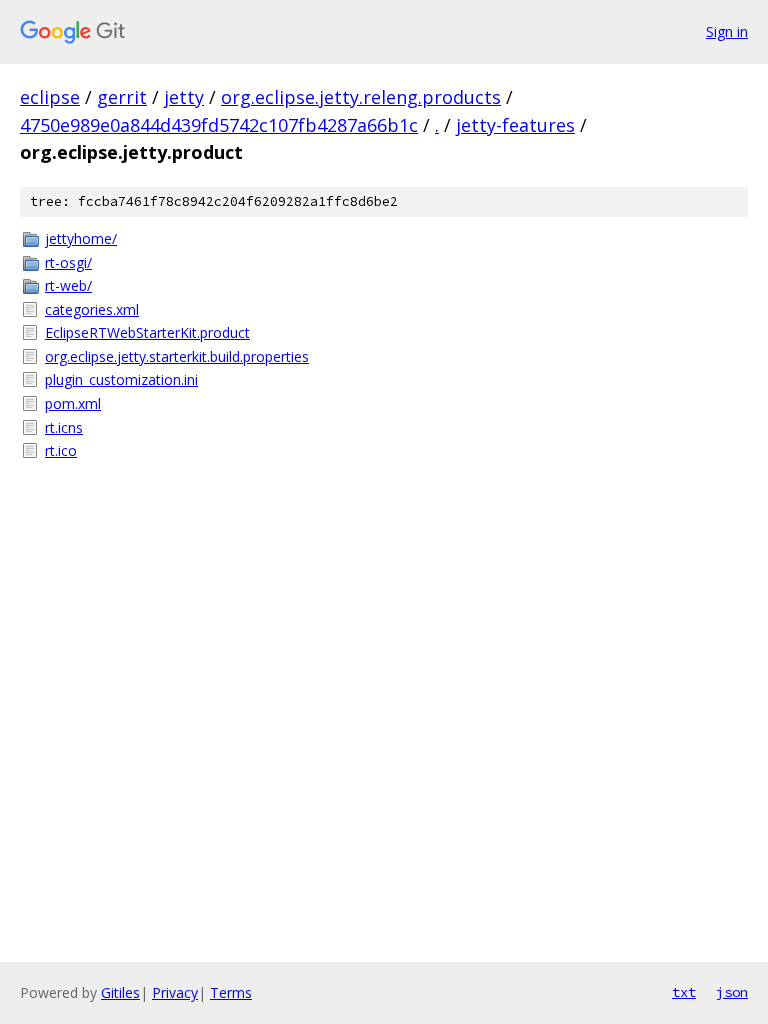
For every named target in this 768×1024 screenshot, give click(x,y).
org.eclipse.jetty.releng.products (361, 97)
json (732, 992)
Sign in (727, 31)
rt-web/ (68, 285)
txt (684, 992)
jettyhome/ (81, 238)
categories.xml (92, 309)
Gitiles (120, 992)
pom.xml (73, 403)
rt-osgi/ (68, 262)
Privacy (175, 992)
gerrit (122, 97)
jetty (184, 97)
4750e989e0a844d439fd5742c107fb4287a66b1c (219, 125)
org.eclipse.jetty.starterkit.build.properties (177, 356)
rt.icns (64, 427)
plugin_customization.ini (121, 379)
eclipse (50, 97)
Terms (231, 992)
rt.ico (61, 450)
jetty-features (515, 125)
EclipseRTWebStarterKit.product (147, 332)
